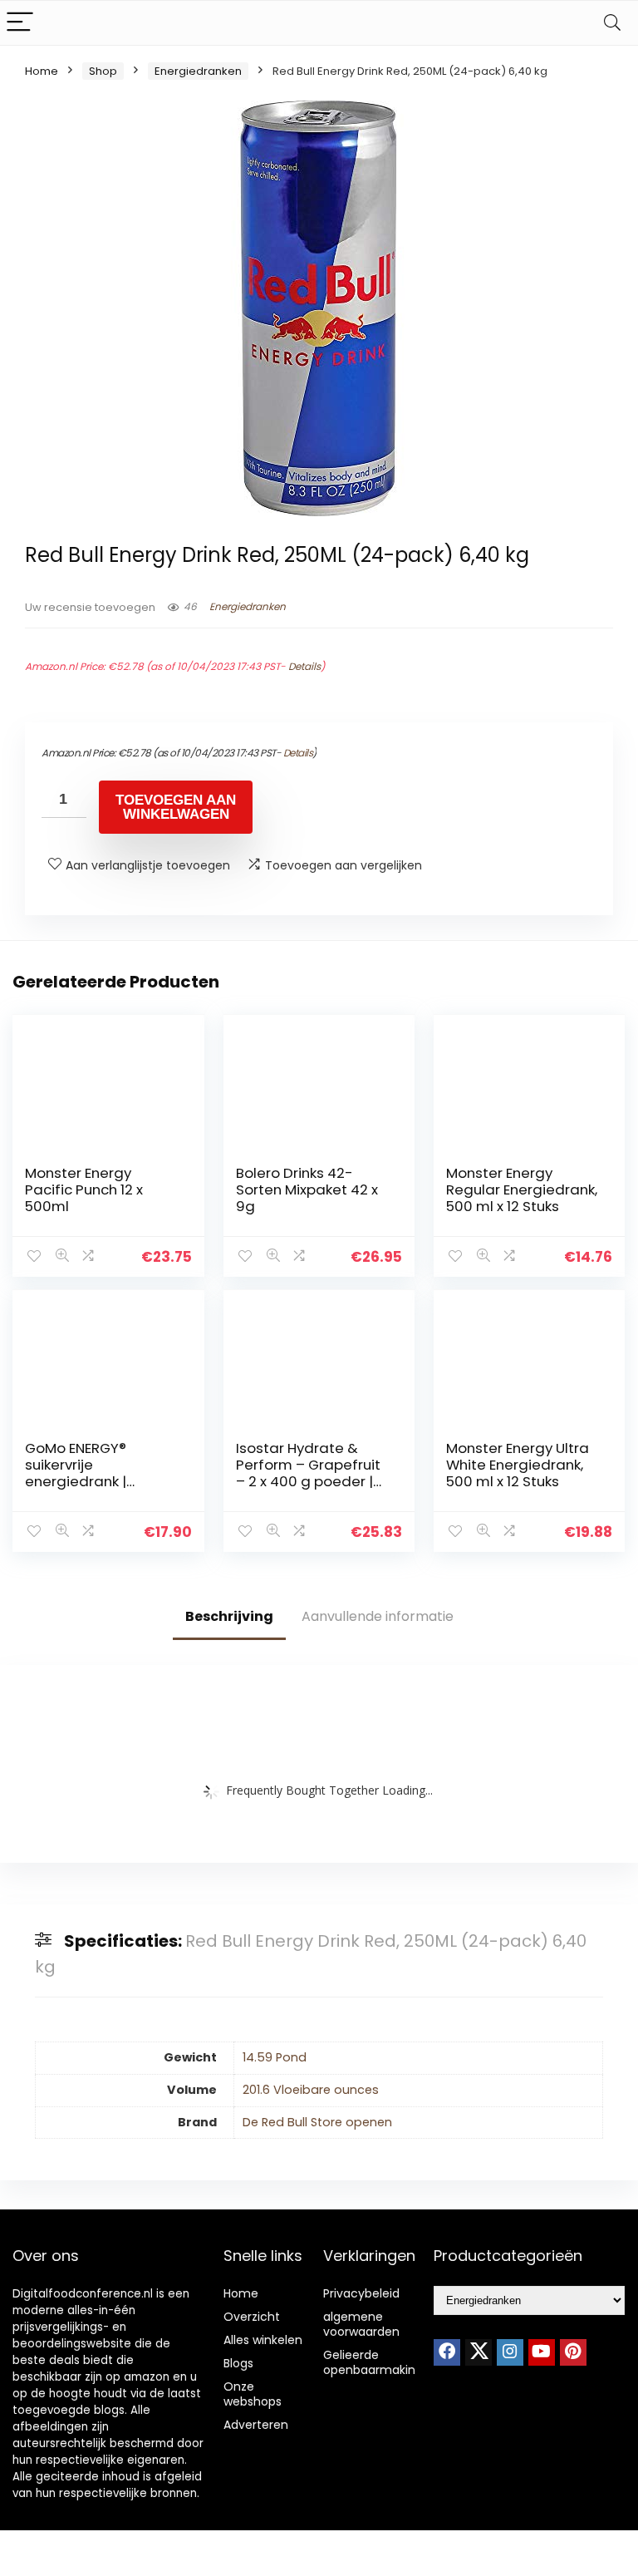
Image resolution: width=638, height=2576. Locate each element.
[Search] (612, 23)
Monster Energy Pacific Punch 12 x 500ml (84, 1189)
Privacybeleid (361, 2293)
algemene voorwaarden (361, 2324)
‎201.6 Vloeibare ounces (311, 2090)
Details (304, 666)
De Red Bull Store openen (317, 2122)
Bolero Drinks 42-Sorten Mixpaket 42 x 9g (307, 1189)
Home (42, 71)
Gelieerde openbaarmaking (373, 2362)
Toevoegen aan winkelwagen (176, 807)
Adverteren (256, 2425)
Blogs (238, 2363)
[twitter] (478, 2352)
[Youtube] (542, 2352)
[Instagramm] (510, 2352)
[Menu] (20, 23)
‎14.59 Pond (275, 2057)
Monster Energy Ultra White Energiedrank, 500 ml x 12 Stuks (518, 1465)
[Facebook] (447, 2352)
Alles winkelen (263, 2340)
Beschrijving (229, 1616)
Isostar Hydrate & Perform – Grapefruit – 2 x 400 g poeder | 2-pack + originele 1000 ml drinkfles (308, 1481)
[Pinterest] (573, 2352)
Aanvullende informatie (378, 1616)
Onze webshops (253, 2394)
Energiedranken (198, 71)
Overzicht (252, 2317)
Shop (103, 71)
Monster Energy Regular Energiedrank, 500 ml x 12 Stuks (522, 1189)
